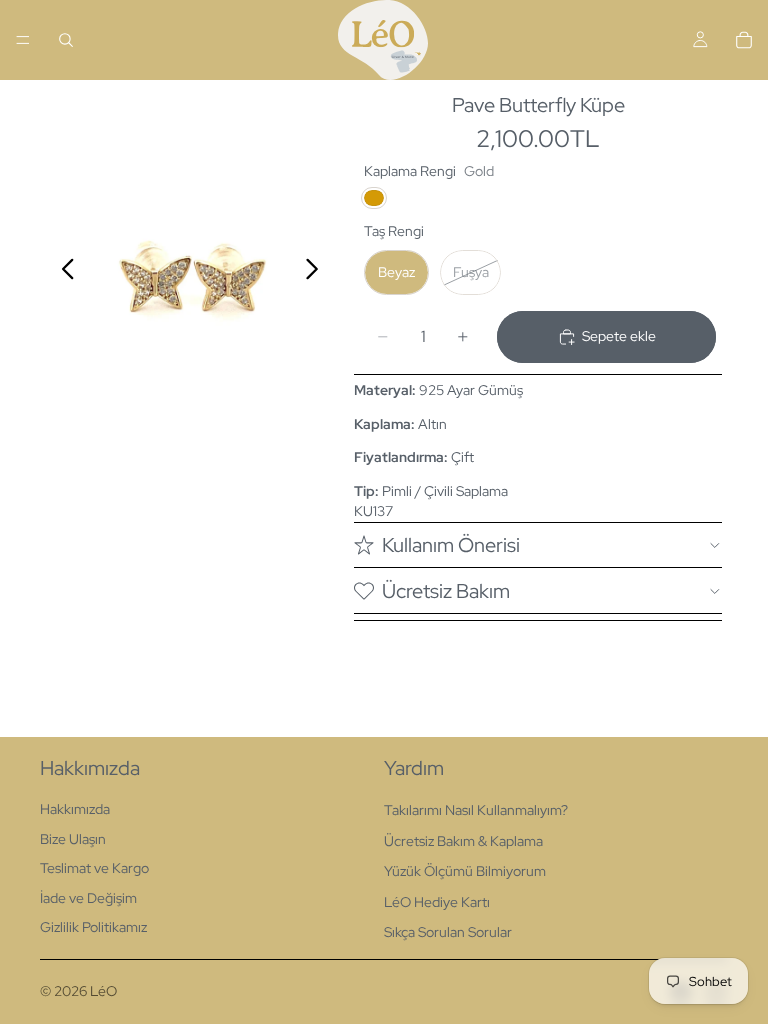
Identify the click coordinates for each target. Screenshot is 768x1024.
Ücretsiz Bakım (446, 591)
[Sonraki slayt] (317, 272)
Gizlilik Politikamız (93, 927)
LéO (103, 991)
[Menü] (23, 40)
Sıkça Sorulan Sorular (448, 932)
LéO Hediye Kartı (437, 902)
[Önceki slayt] (62, 272)
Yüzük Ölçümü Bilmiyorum (465, 871)
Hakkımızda (75, 809)
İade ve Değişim (88, 898)
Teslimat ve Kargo (94, 868)
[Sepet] (744, 40)
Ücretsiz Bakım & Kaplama (463, 841)
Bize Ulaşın (73, 839)
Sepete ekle (619, 336)
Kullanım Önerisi (451, 545)
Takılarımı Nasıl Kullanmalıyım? (476, 810)
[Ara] (66, 40)
